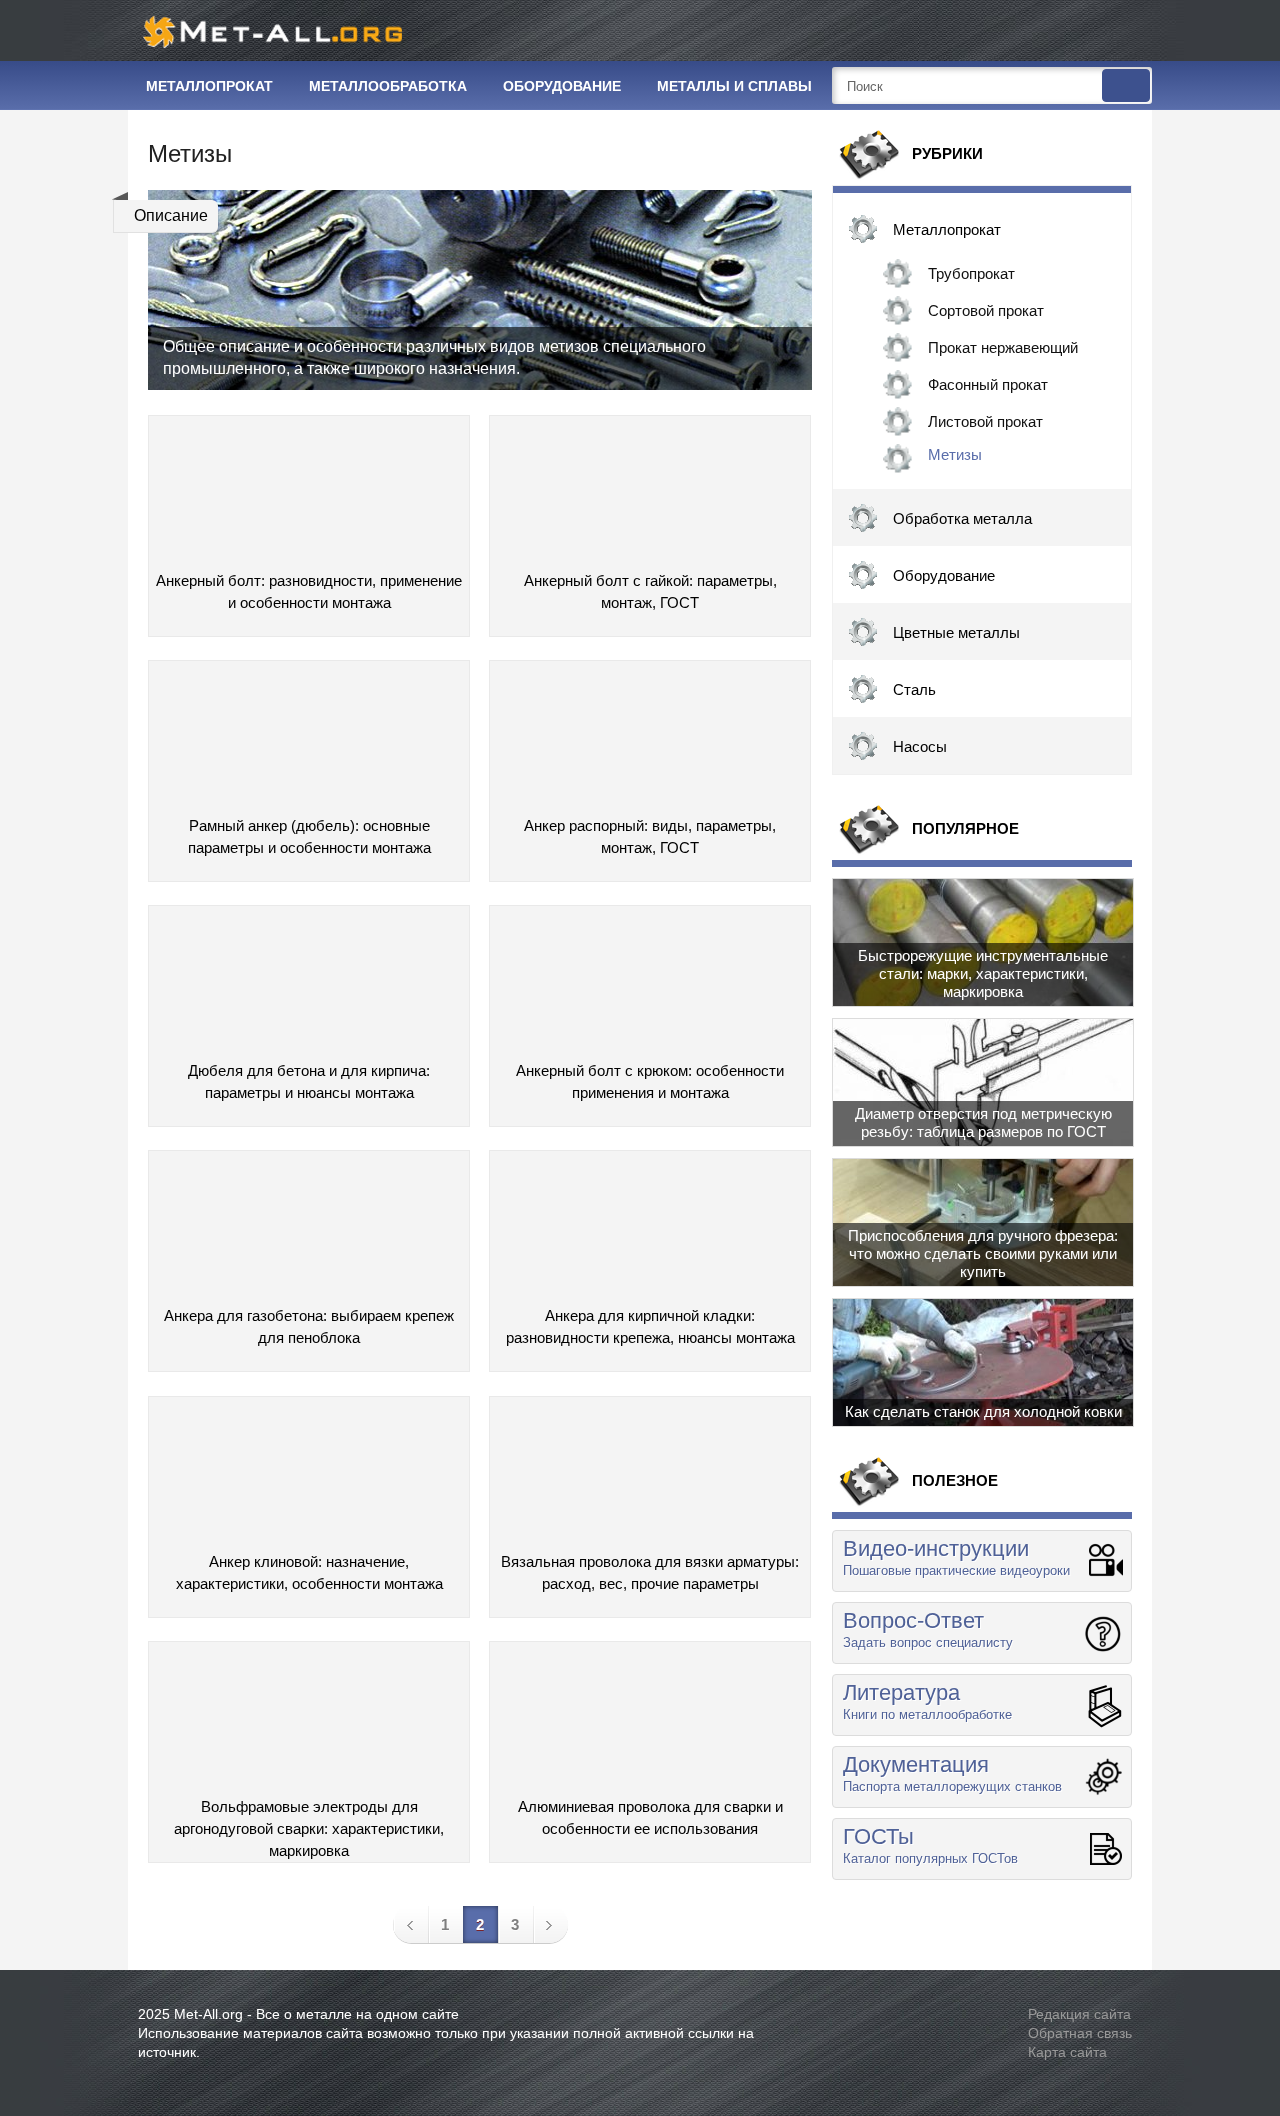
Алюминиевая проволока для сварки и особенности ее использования (650, 1817)
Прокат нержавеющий (1003, 347)
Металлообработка (388, 86)
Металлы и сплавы (734, 86)
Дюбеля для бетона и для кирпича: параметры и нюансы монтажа (309, 1081)
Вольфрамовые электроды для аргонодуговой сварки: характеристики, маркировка (309, 1822)
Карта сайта (1067, 2052)
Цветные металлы (956, 632)
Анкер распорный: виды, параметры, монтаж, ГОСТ (650, 836)
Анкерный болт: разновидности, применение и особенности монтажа (309, 591)
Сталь (914, 689)
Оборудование (562, 86)
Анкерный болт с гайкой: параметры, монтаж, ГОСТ (650, 591)
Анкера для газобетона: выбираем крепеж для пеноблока (309, 1326)
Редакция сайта (1079, 2014)
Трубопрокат (971, 273)
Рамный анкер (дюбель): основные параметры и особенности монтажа (309, 836)
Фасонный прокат (988, 384)
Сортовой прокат (986, 310)
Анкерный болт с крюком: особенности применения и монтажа (650, 1081)
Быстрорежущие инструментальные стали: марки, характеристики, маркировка (983, 973)
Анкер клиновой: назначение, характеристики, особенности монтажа (309, 1572)
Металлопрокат (209, 86)
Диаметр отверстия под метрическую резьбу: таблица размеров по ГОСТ (983, 1122)
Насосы (920, 746)
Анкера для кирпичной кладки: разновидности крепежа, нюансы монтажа (650, 1326)
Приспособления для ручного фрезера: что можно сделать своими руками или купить (983, 1253)
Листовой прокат (985, 421)
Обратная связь (1080, 2033)
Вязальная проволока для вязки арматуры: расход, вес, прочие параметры (650, 1572)
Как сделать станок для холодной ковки (983, 1411)
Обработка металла (962, 518)
